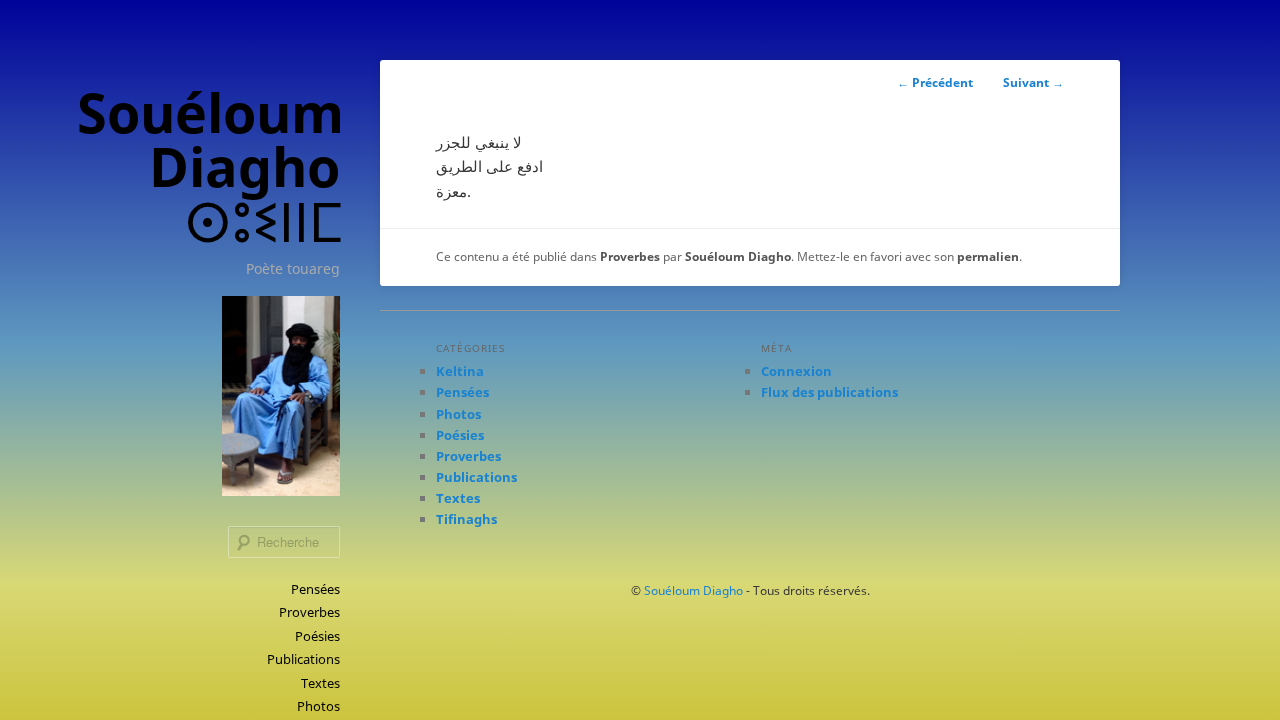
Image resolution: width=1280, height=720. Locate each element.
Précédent (935, 82)
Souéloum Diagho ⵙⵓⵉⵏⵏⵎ (210, 166)
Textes (320, 683)
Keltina (460, 371)
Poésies (317, 636)
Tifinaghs (466, 519)
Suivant (1033, 82)
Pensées (315, 589)
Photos (318, 706)
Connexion (796, 371)
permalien (988, 256)
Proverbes (309, 612)
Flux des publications (829, 392)
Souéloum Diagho (738, 256)
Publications (303, 659)
